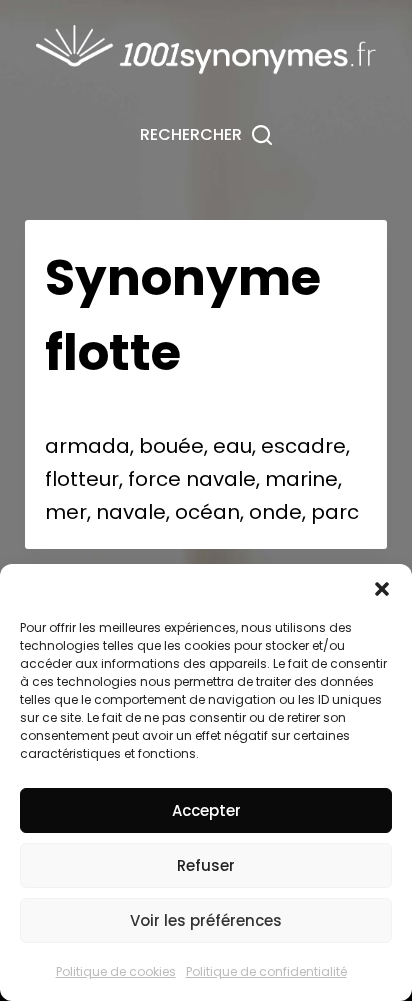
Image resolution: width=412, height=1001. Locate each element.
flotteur (82, 479)
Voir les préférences (206, 920)
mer (66, 512)
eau (232, 446)
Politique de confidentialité (266, 971)
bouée (171, 446)
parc (335, 512)
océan (207, 512)
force (154, 479)
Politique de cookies (116, 971)
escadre (303, 446)
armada (87, 446)
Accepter (206, 810)
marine (301, 479)
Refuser (206, 865)
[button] (382, 589)
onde (275, 512)
